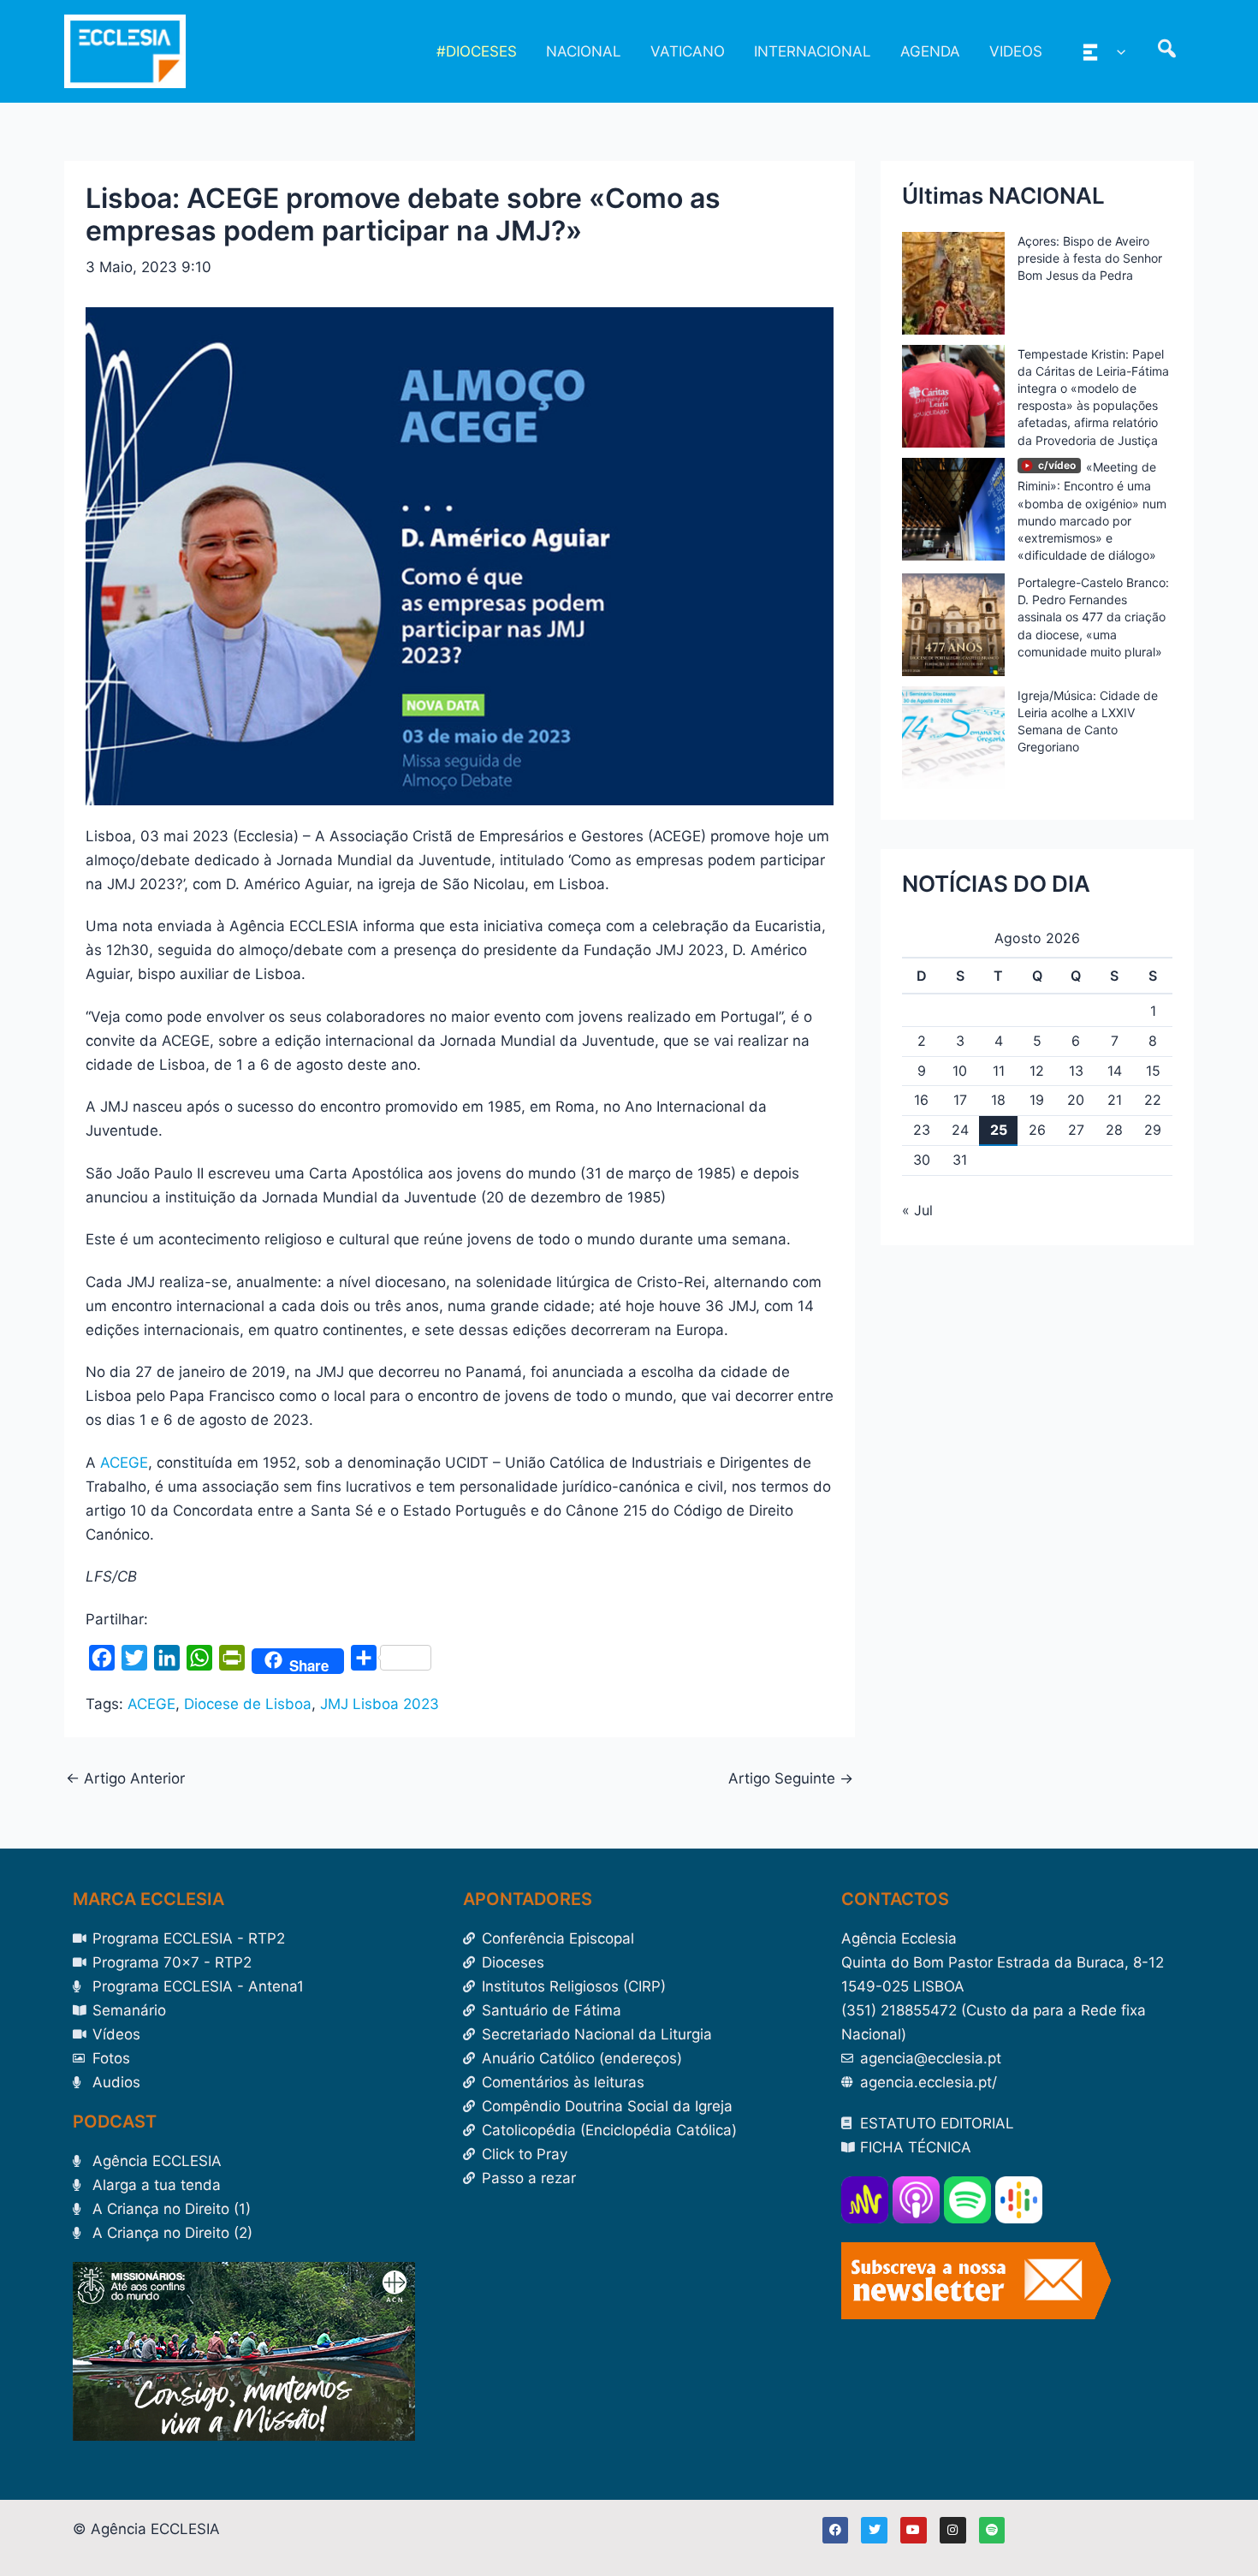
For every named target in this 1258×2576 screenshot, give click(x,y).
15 (1153, 1071)
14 (1115, 1071)
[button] (1117, 51)
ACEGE (124, 1463)
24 (960, 1130)
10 (960, 1071)
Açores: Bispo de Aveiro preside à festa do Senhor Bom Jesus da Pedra (1090, 258)
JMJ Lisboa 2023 (380, 1704)
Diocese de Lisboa (248, 1704)
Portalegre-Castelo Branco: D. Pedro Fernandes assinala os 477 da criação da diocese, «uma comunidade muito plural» (1093, 617)
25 (999, 1130)
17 (960, 1100)
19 (1037, 1100)
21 (1115, 1100)
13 (1076, 1071)
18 (998, 1100)
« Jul (917, 1210)
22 (1153, 1100)
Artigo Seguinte (791, 1779)
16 (921, 1100)
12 (1037, 1071)
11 (999, 1071)
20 (1076, 1100)
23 (922, 1130)
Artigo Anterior (125, 1779)
